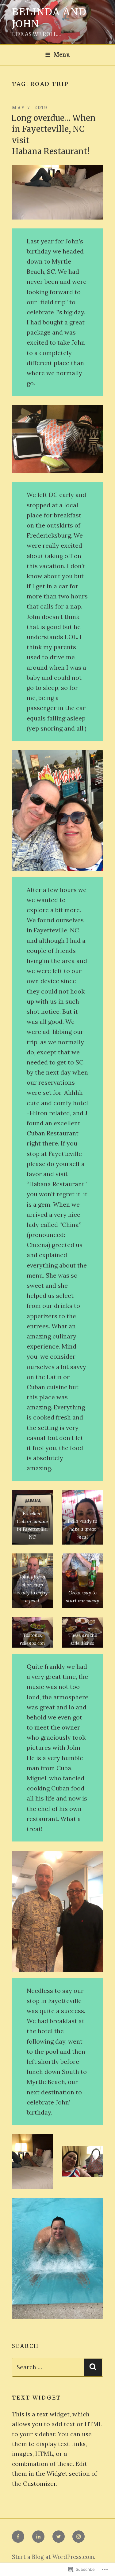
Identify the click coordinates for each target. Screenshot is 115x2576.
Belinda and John (49, 18)
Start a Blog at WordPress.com (53, 2557)
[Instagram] (79, 2537)
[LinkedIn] (38, 2537)
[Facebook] (18, 2537)
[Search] (93, 2367)
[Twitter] (59, 2537)
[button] (57, 811)
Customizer (40, 2483)
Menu (62, 55)
